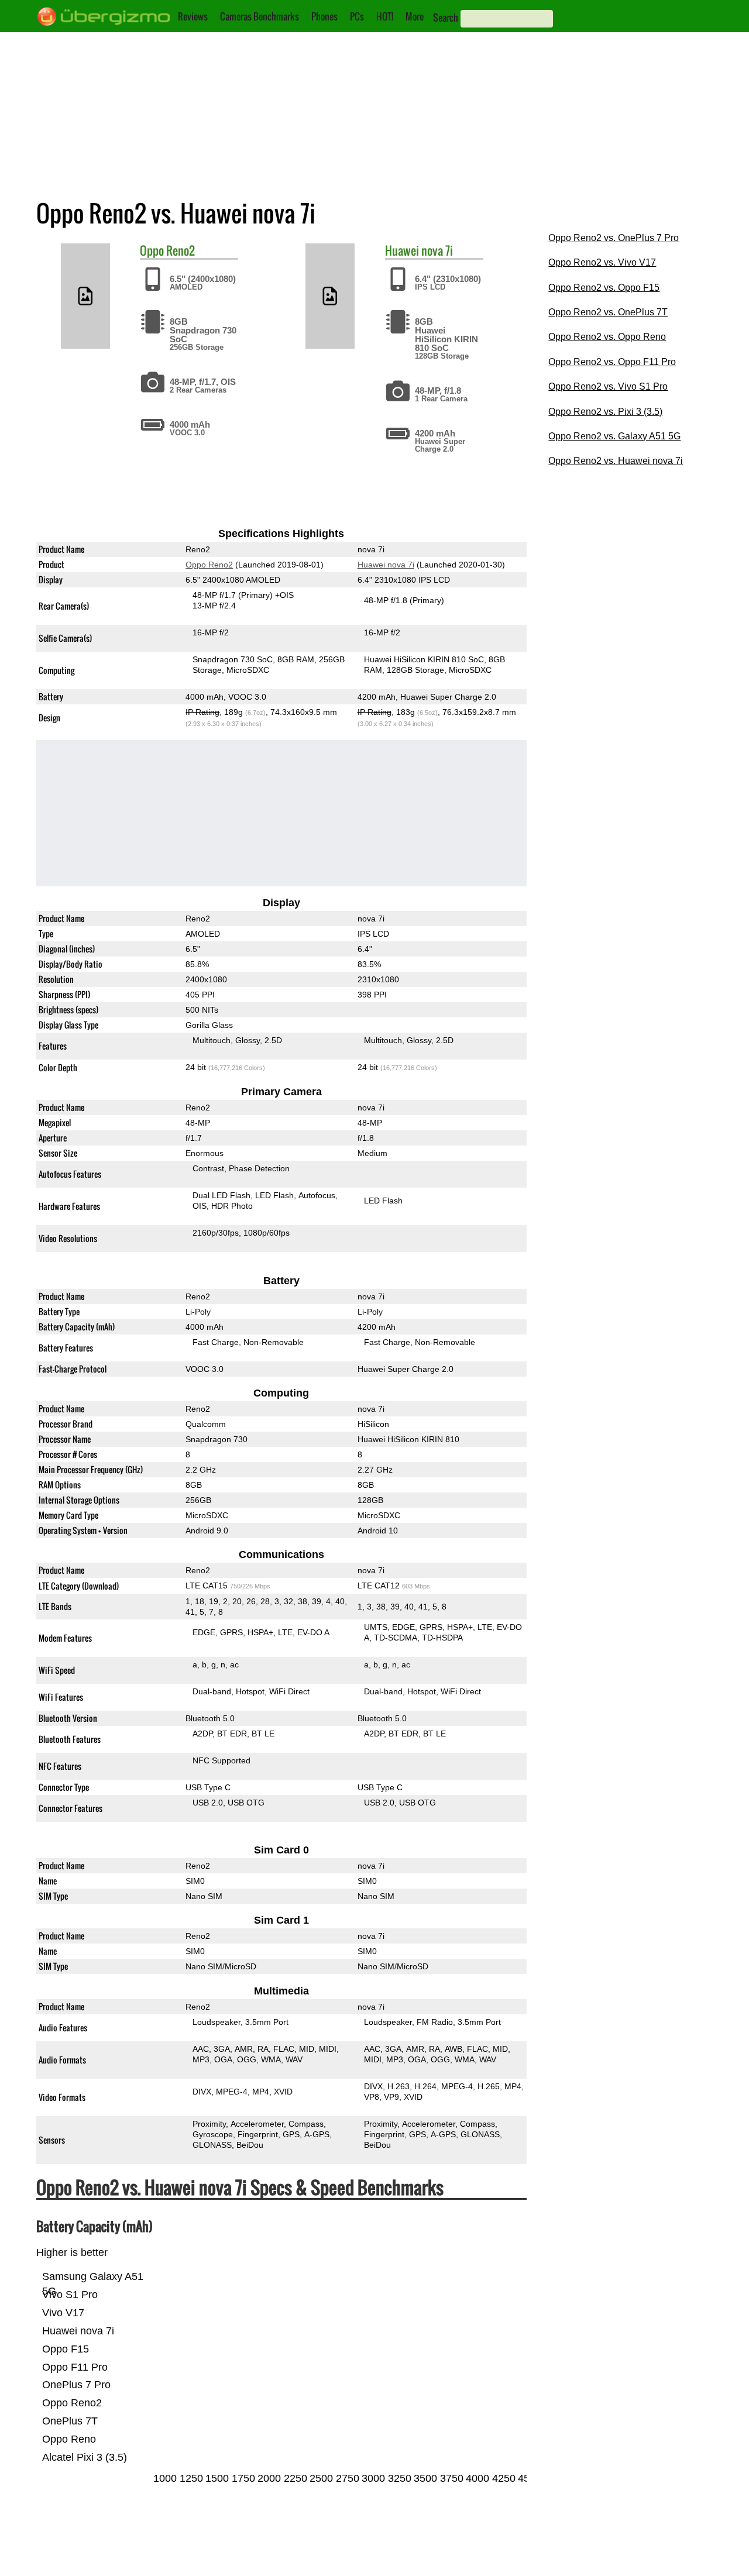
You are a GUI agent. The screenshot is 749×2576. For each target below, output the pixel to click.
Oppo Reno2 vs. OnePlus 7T (608, 312)
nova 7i (437, 250)
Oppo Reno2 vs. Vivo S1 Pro (608, 386)
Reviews (193, 16)
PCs (357, 16)
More (415, 16)
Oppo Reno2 (209, 565)
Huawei (402, 250)
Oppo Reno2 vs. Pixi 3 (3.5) (605, 412)
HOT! (385, 16)
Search (446, 18)
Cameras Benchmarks (260, 16)
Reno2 (181, 250)
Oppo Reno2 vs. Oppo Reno (607, 337)
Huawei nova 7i (385, 565)
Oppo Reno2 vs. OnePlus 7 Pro (614, 238)
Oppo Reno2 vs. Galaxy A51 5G (614, 436)
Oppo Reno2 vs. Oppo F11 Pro (612, 362)
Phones (324, 16)
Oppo (152, 250)
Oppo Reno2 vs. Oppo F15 (604, 288)
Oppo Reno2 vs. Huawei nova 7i (616, 461)
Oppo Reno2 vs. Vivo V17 (602, 262)
